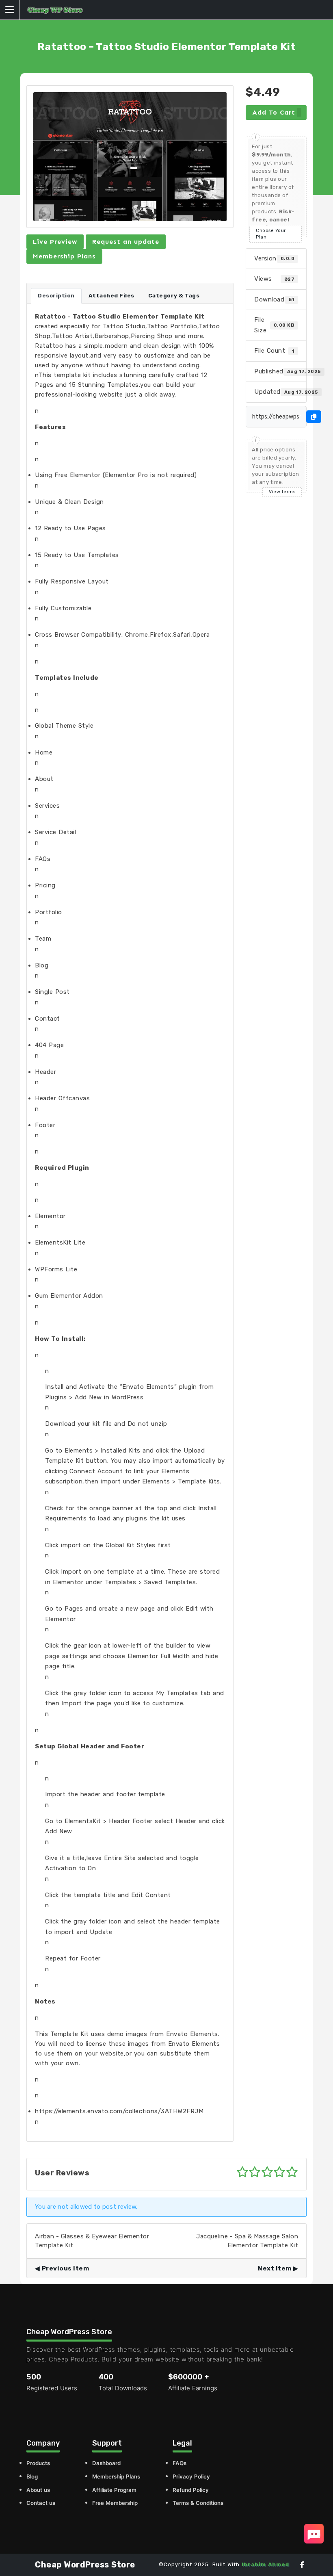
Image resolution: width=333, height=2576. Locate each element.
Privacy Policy (191, 2476)
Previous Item (65, 2268)
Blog (32, 2476)
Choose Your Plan (271, 234)
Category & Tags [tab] (174, 296)
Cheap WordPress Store (85, 2565)
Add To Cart (274, 112)
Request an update (126, 242)
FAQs (179, 2463)
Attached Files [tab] (111, 296)
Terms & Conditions (198, 2503)
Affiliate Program (114, 2490)
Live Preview (55, 242)
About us (38, 2490)
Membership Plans (64, 256)
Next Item (275, 2268)
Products (38, 2463)
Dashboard (106, 2463)
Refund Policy (191, 2490)
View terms (282, 492)
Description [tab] (56, 296)
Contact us (41, 2503)
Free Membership (115, 2503)
